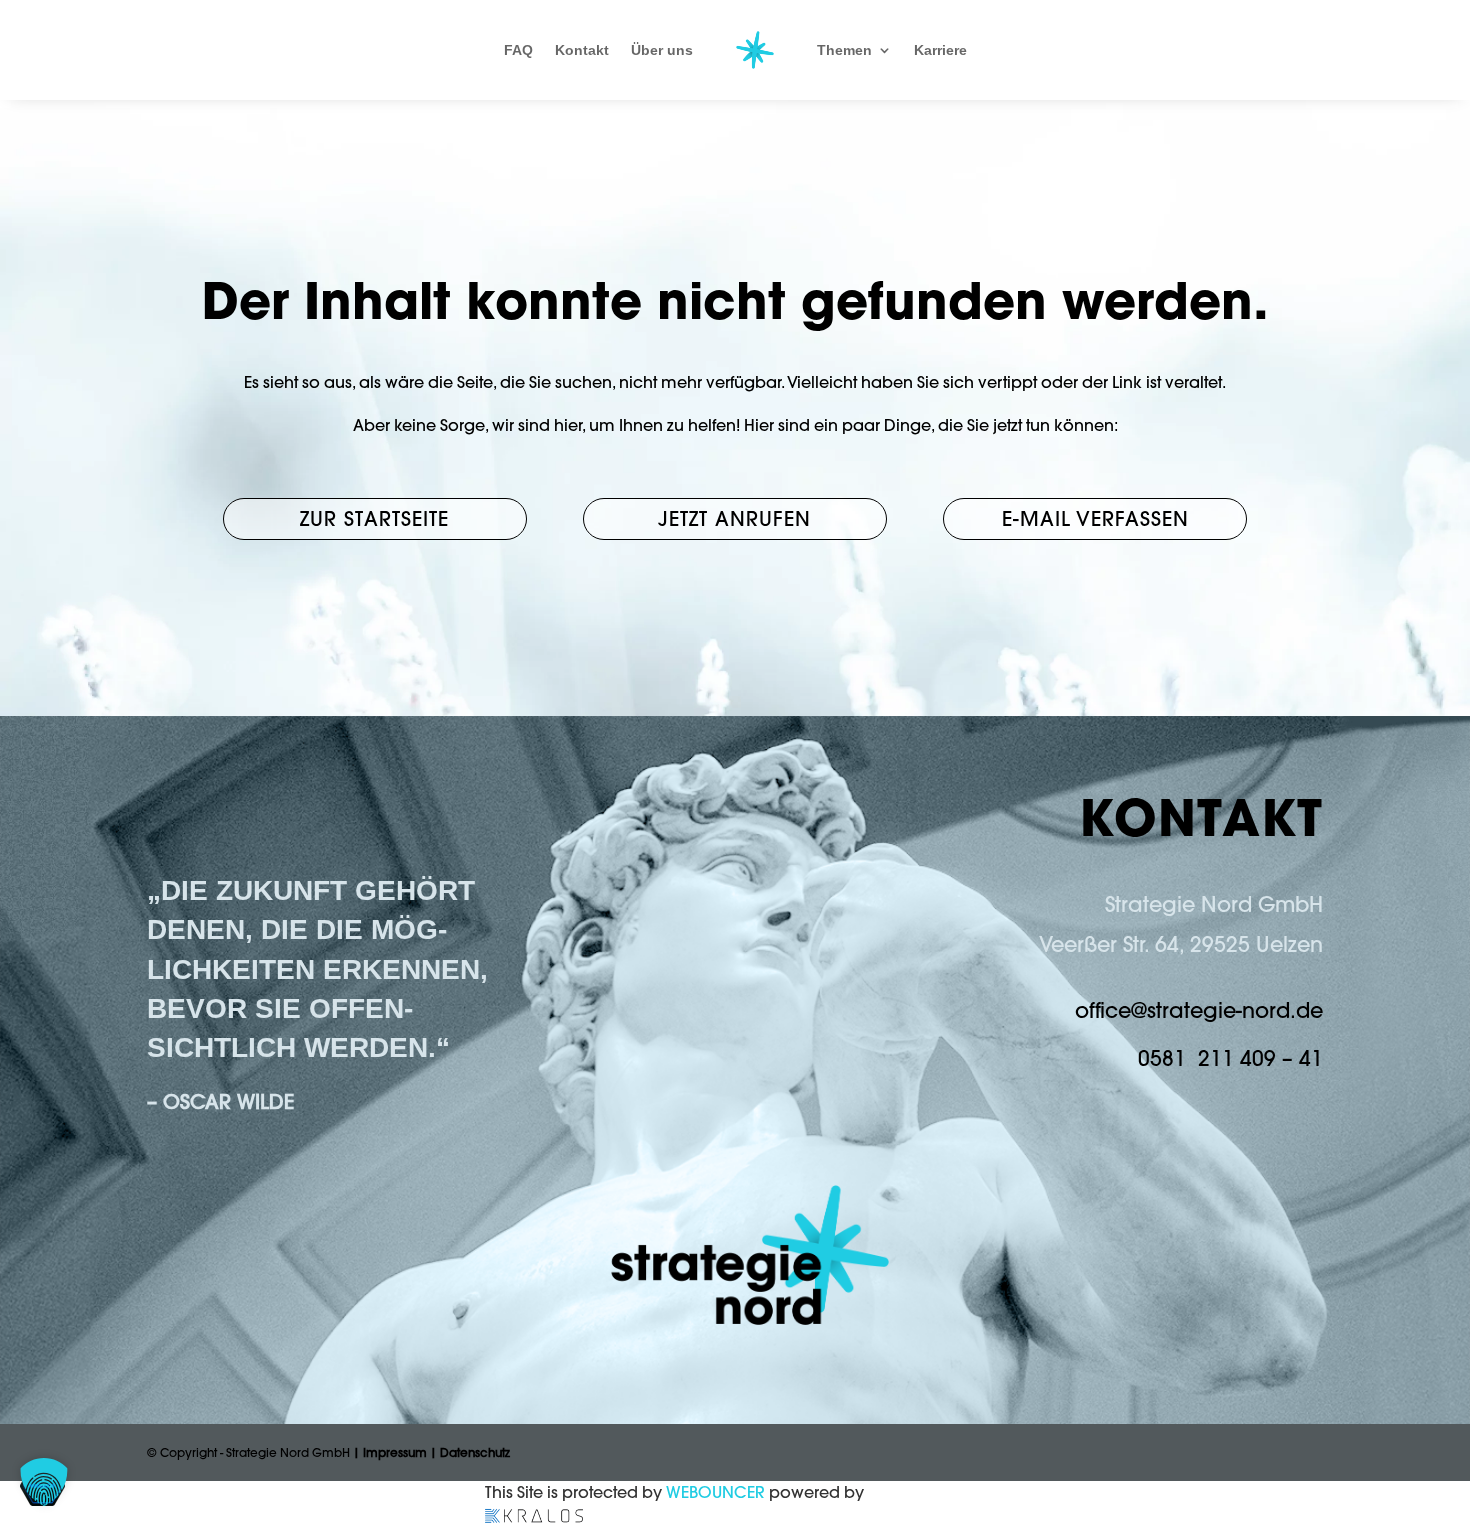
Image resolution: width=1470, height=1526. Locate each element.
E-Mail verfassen (1095, 518)
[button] (44, 1482)
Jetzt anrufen (734, 518)
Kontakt (582, 50)
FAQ (518, 50)
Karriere (940, 50)
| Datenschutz (470, 1452)
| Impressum (390, 1452)
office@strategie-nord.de (1199, 1010)
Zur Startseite (374, 518)
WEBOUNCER (715, 1492)
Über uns (662, 50)
